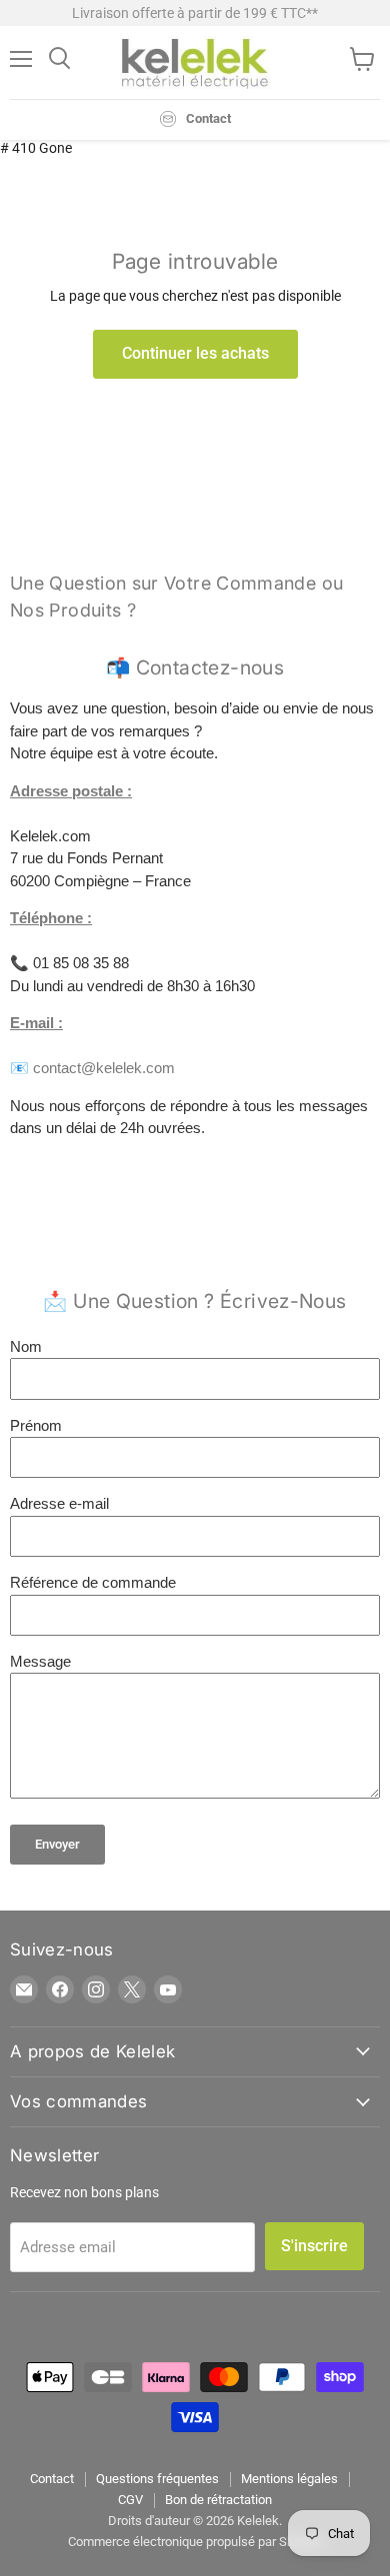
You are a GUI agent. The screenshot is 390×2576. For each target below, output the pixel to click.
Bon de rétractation (218, 2500)
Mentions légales (289, 2479)
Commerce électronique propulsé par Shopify (195, 2542)
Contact (52, 2479)
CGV (130, 2500)
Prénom (36, 1425)
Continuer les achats (195, 353)
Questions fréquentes (157, 2479)
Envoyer (57, 1844)
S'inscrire (314, 2246)
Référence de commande (93, 1582)
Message (40, 1661)
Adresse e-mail (59, 1503)
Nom (26, 1346)
